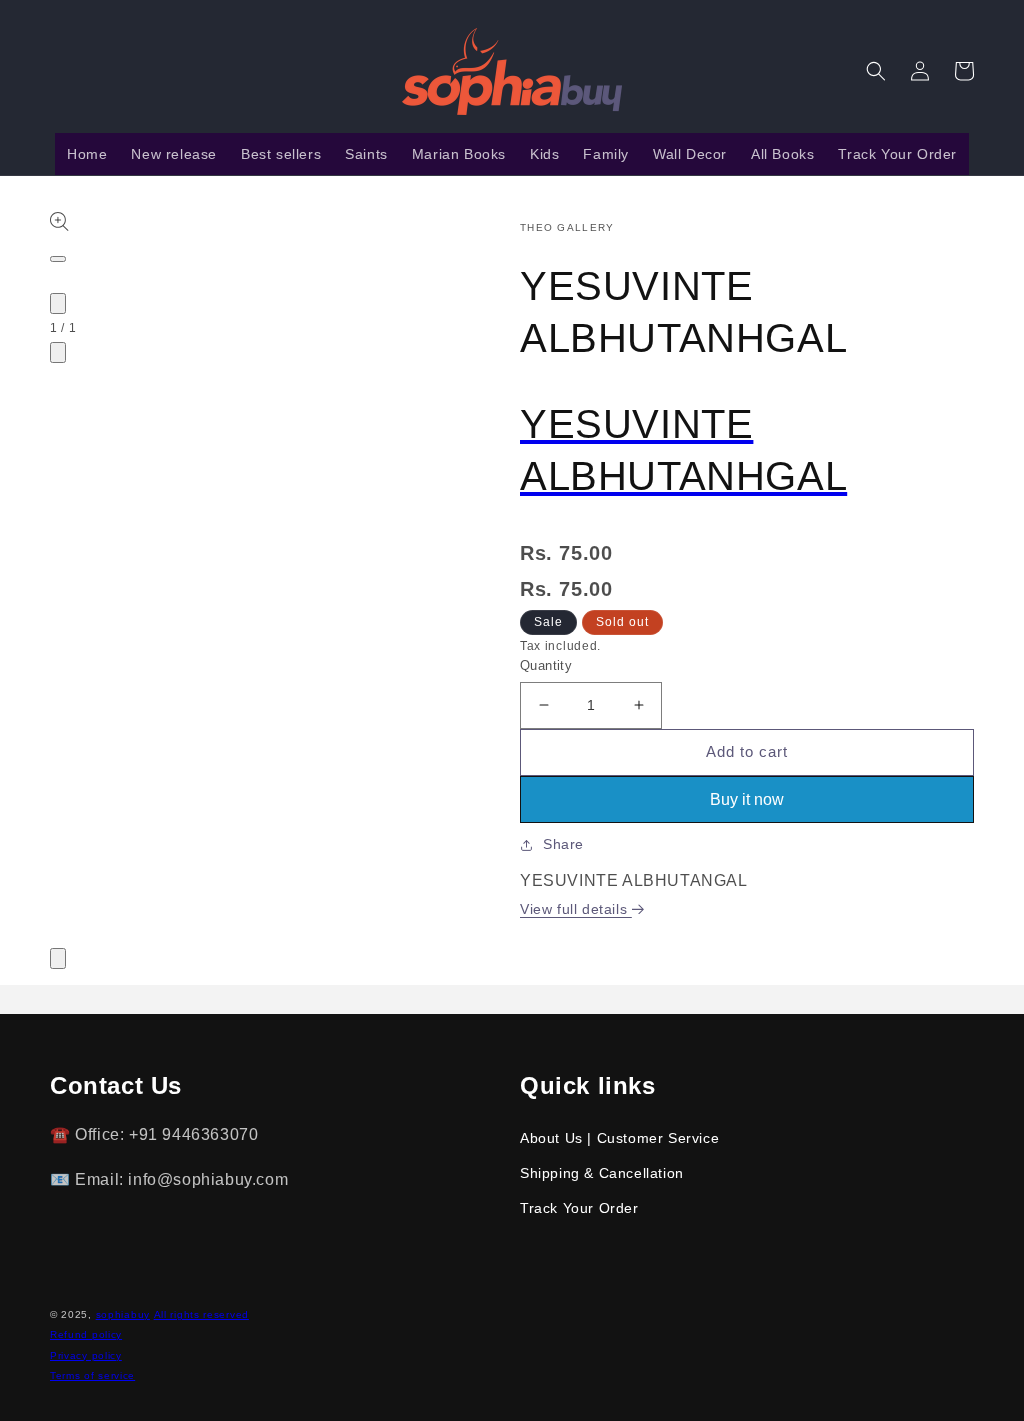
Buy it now (747, 799)
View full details (576, 909)
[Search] (876, 71)
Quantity (546, 665)
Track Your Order (579, 1208)
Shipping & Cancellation (602, 1173)
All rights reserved (201, 1314)
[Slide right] (58, 352)
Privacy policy (86, 1355)
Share (563, 844)
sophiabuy (123, 1314)
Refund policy (86, 1334)
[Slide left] (58, 303)
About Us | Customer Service (619, 1138)
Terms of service (92, 1375)
